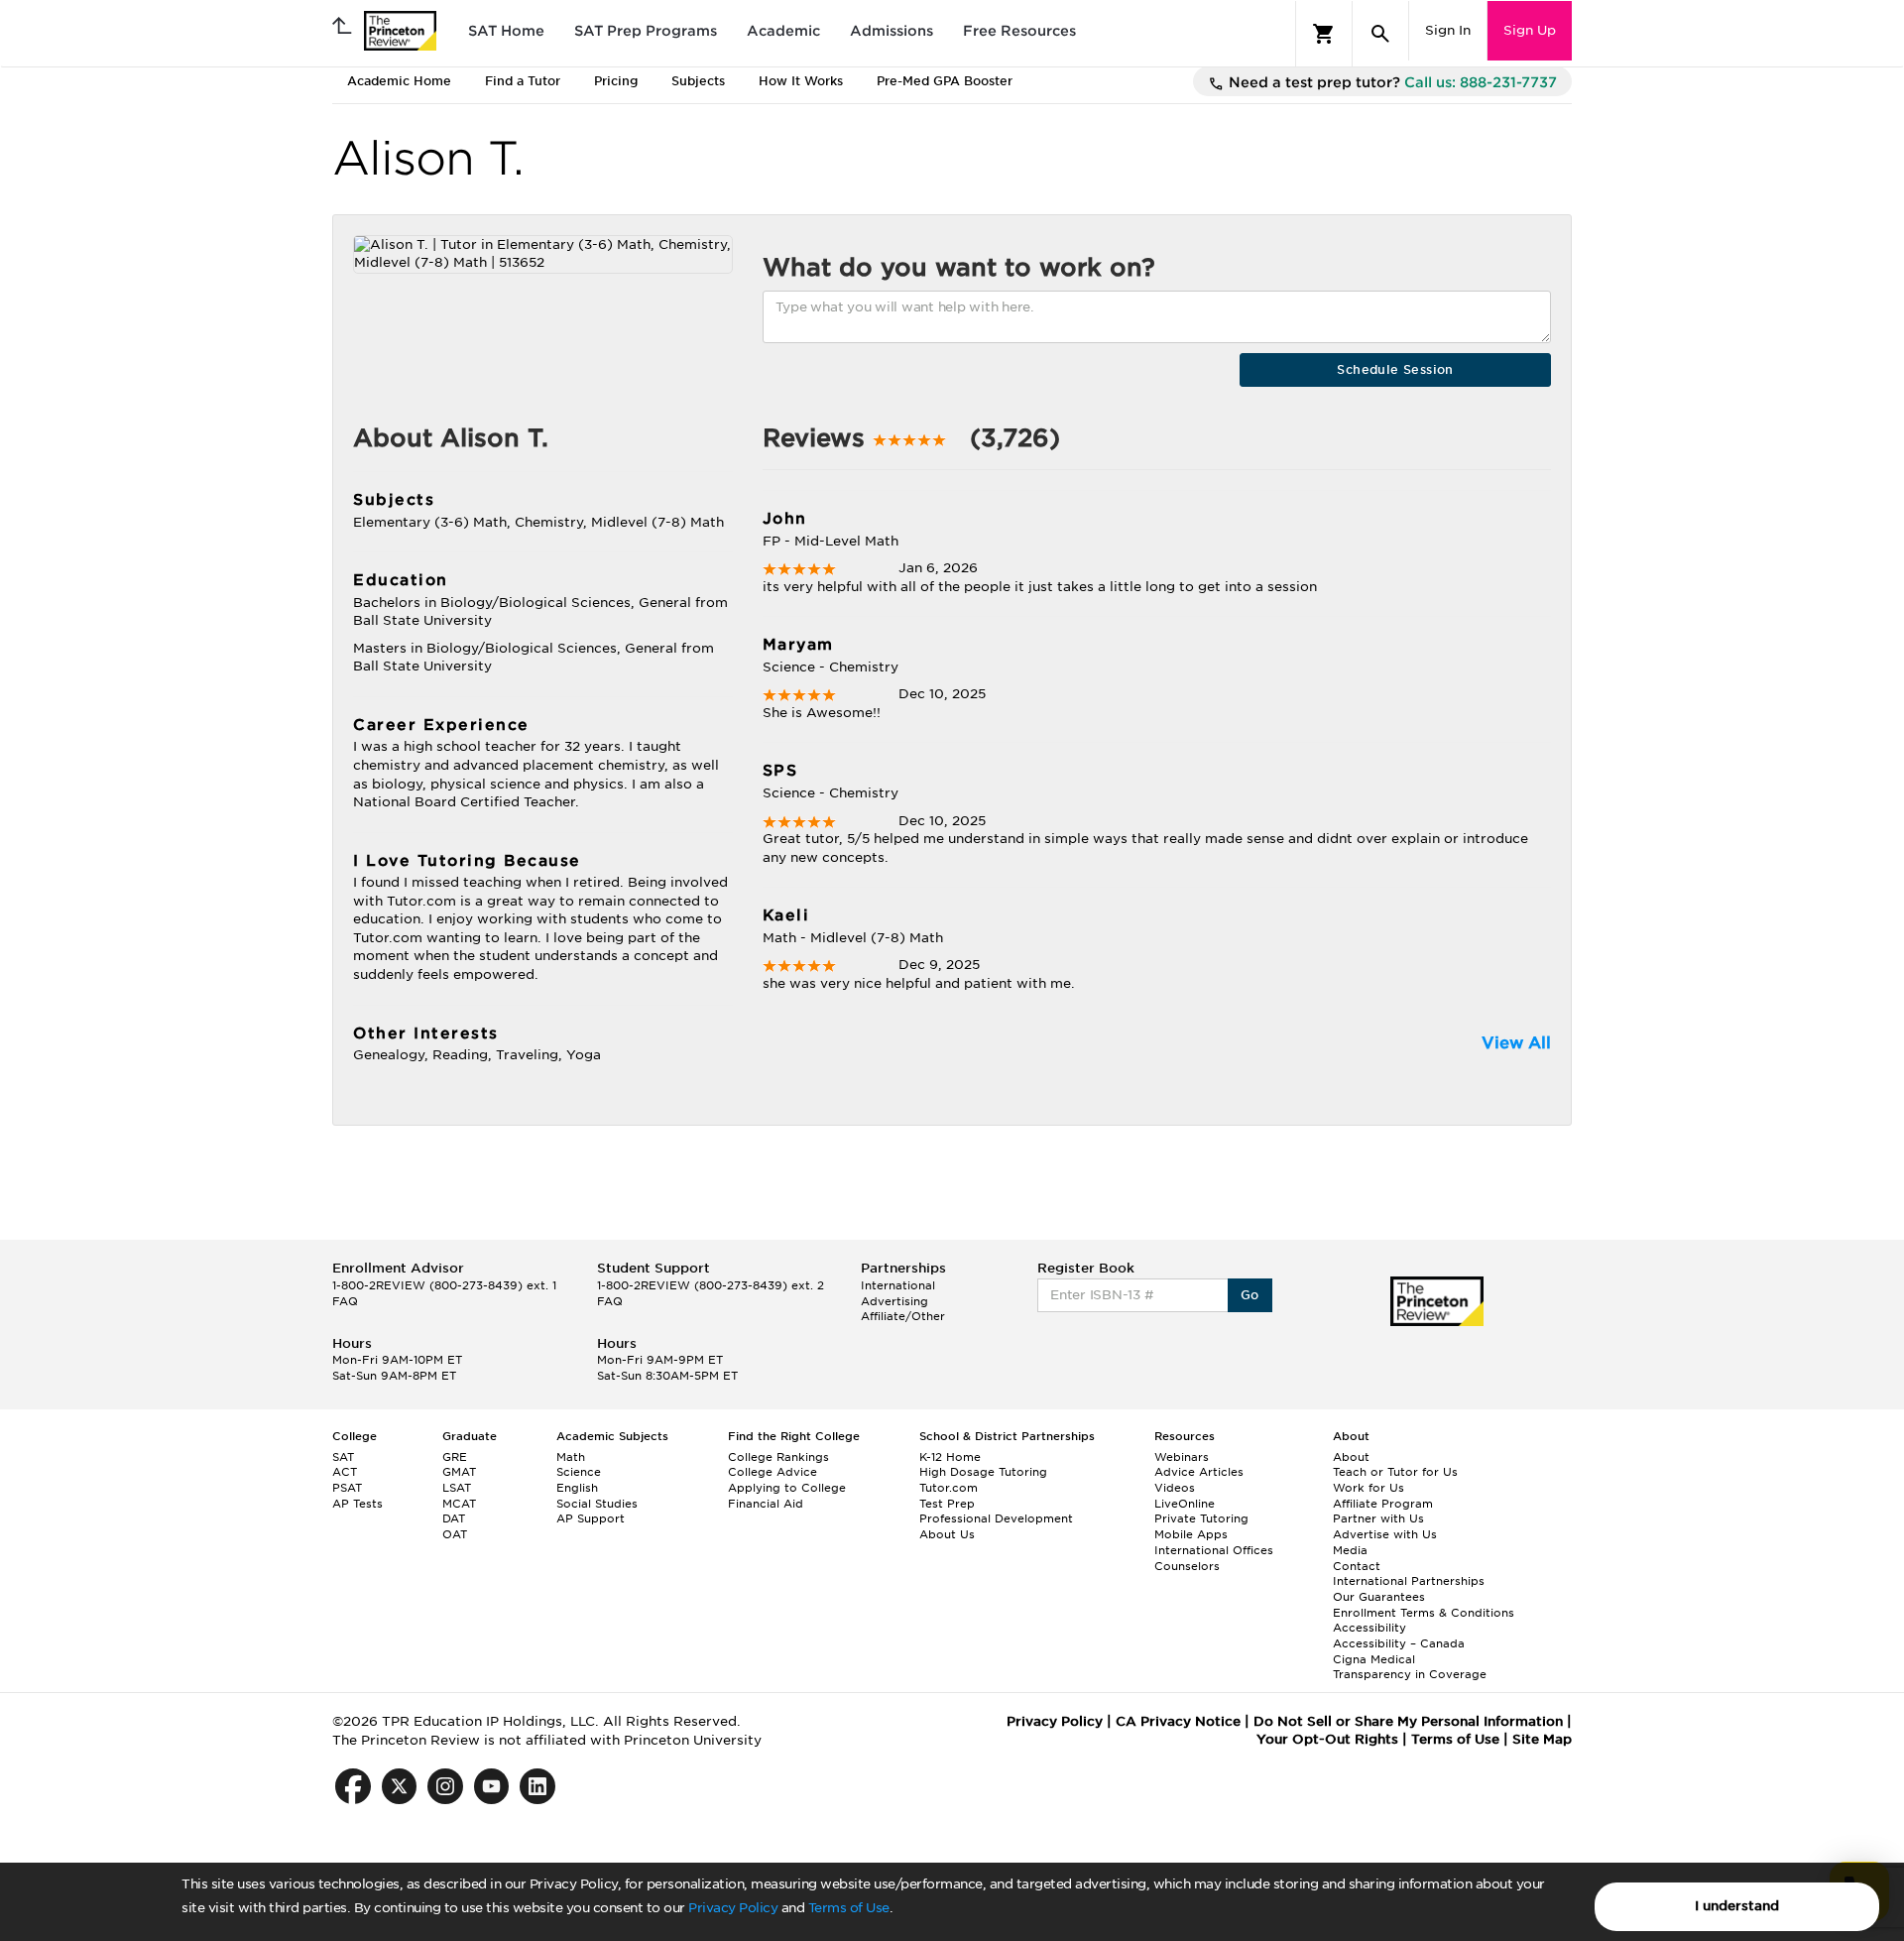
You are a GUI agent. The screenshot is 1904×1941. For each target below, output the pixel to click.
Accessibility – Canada (1399, 1643)
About (1351, 1457)
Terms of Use (849, 1908)
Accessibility (1369, 1628)
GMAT (459, 1472)
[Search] (1380, 34)
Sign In (1448, 30)
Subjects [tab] (698, 81)
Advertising (894, 1301)
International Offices (1214, 1550)
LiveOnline (1185, 1504)
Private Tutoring (1201, 1518)
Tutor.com (949, 1488)
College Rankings (778, 1457)
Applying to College (787, 1488)
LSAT (457, 1488)
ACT (345, 1472)
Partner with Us (1378, 1518)
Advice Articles (1199, 1472)
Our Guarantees (1379, 1597)
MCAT (459, 1504)
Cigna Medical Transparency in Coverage (1410, 1667)
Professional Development (996, 1518)
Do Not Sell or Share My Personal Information (1408, 1721)
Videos (1175, 1488)
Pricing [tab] (616, 81)
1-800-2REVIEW (444, 1285)
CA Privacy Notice (1178, 1721)
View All (1516, 1043)
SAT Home (506, 31)
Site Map (1542, 1739)
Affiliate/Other (903, 1316)
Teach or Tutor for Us (1395, 1472)
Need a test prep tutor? (1391, 82)
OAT (455, 1534)
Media (1350, 1550)
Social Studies (597, 1504)
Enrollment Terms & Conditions (1424, 1613)
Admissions (892, 31)
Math (571, 1457)
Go (1250, 1295)
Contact (1357, 1566)
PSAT (347, 1488)
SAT (343, 1457)
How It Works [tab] (801, 81)
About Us (947, 1534)
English (577, 1488)
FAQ (345, 1301)
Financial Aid (766, 1504)
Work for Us (1368, 1488)
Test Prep (947, 1504)
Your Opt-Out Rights (1327, 1739)
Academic (783, 31)
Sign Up (1530, 30)
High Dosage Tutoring (983, 1472)
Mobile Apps (1191, 1534)
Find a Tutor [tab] (523, 81)
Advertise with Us (1385, 1534)
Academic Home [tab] (399, 81)
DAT (454, 1518)
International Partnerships (1409, 1581)
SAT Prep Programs (646, 31)
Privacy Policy (733, 1908)
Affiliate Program (1383, 1504)
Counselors (1187, 1566)
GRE (455, 1457)
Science (579, 1472)
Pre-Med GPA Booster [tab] (945, 81)
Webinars (1182, 1457)
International (898, 1285)
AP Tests (357, 1504)
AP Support (591, 1518)
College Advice (773, 1472)
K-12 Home (950, 1457)
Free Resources (1019, 31)
